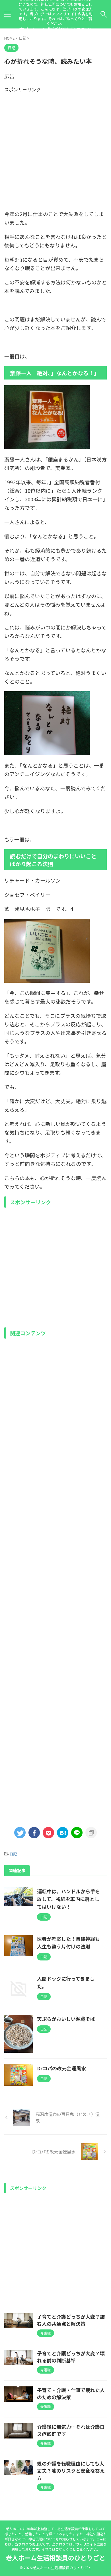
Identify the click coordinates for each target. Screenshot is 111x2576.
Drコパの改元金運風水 (61, 2068)
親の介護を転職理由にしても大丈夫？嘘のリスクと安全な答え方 (71, 2471)
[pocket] (48, 1833)
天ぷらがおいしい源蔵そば (66, 2019)
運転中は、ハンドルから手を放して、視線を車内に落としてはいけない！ (68, 1899)
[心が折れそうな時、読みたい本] (63, 1833)
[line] (77, 1833)
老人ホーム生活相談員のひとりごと (55, 2557)
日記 (13, 1854)
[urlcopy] (91, 1833)
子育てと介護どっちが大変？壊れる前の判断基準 (71, 2357)
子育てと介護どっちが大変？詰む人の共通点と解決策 (71, 2320)
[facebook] (34, 1833)
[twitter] (20, 1833)
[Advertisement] (55, 148)
